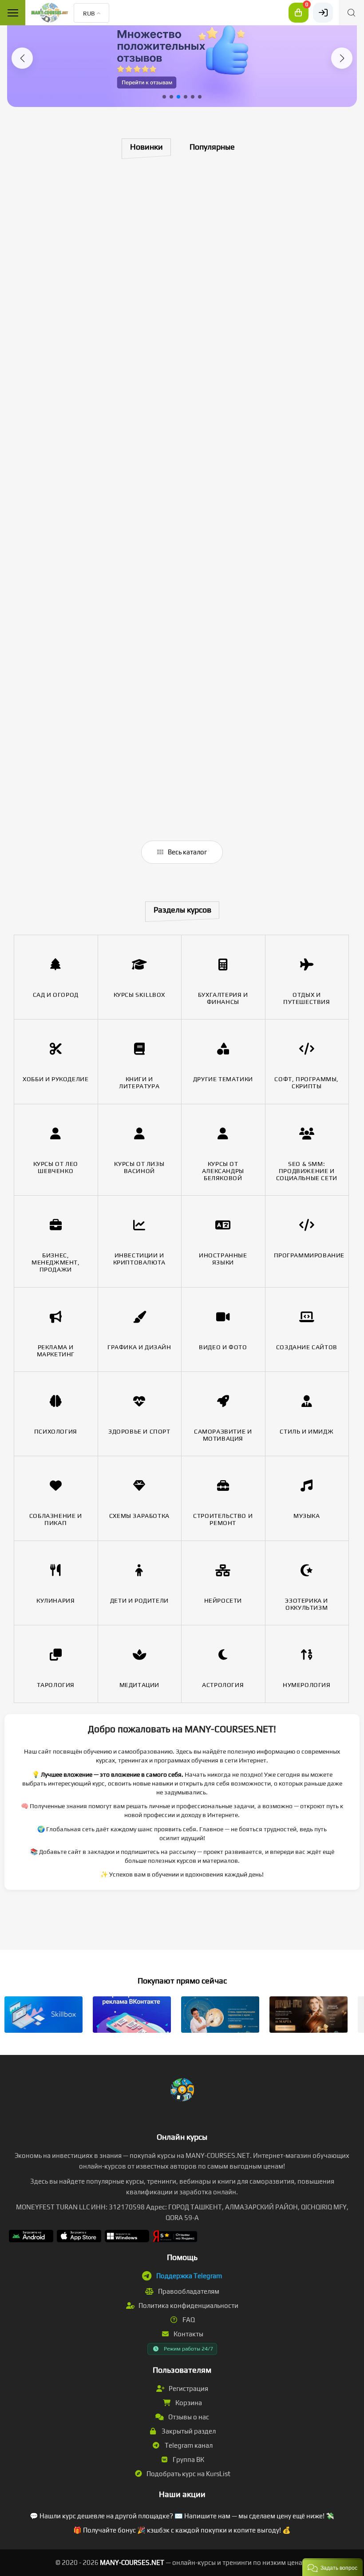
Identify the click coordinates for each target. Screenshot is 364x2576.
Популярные (212, 147)
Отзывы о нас (188, 2417)
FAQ (188, 2320)
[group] (182, 57)
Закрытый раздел (188, 2431)
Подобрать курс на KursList (188, 2474)
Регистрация (188, 2388)
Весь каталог (187, 852)
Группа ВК (188, 2459)
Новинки (146, 147)
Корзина (188, 2403)
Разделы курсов (182, 910)
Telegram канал (188, 2445)
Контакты (188, 2334)
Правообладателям (188, 2291)
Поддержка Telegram (189, 2276)
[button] (22, 58)
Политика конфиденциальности (188, 2305)
